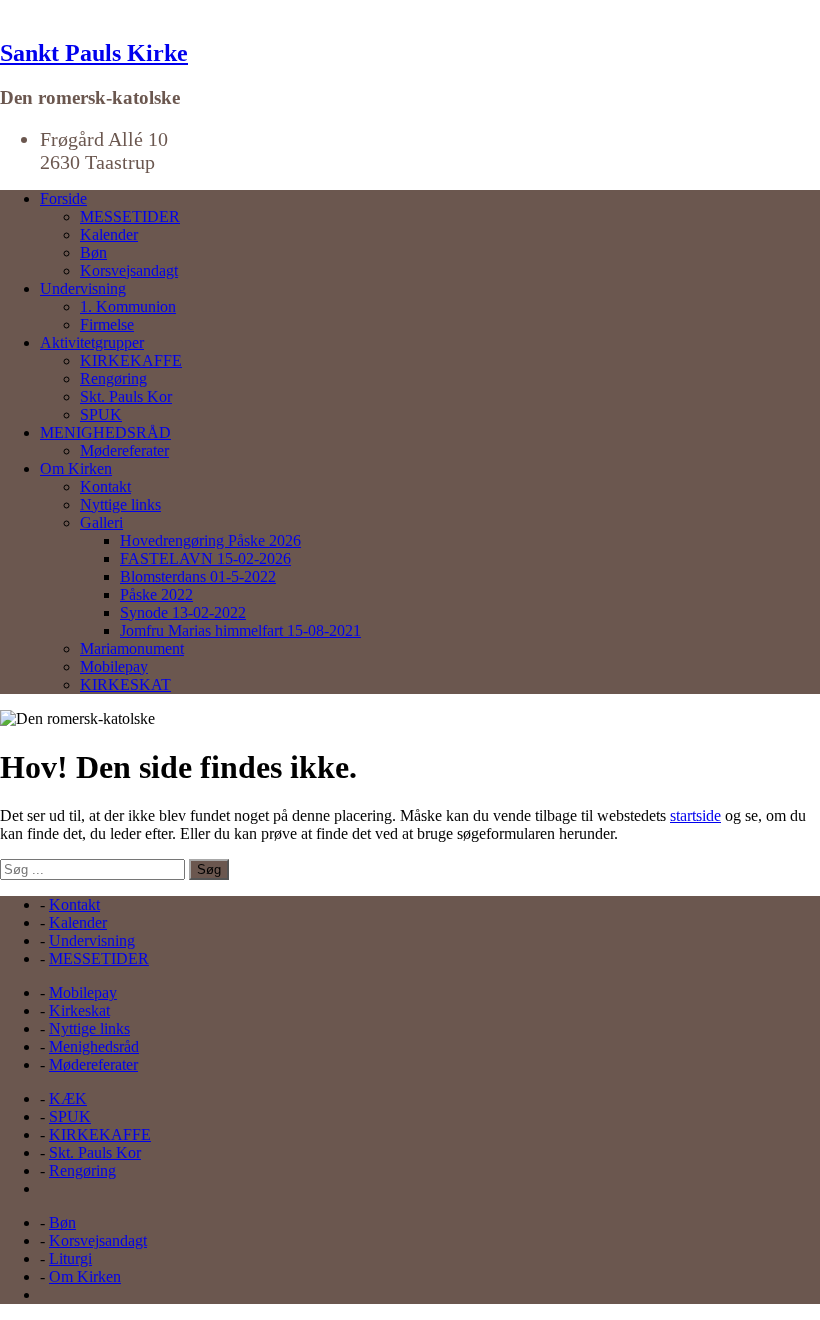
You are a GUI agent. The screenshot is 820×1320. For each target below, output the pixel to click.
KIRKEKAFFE (131, 360)
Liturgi (70, 1258)
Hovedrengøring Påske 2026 (210, 540)
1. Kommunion (128, 306)
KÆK (68, 1098)
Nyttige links (120, 504)
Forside (63, 198)
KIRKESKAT (125, 684)
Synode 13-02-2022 (183, 612)
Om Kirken (76, 468)
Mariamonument (132, 648)
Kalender (109, 234)
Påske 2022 (156, 594)
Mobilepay (114, 666)
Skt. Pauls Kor (126, 396)
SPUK (101, 414)
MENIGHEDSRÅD (105, 432)
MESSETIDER (130, 216)
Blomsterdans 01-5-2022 (198, 576)
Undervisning (83, 288)
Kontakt (105, 486)
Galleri (101, 522)
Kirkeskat (79, 1010)
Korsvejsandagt (129, 270)
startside (695, 815)
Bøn (93, 252)
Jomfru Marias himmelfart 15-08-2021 (240, 630)
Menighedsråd (94, 1046)
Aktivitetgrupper (92, 342)
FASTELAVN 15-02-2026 (205, 558)
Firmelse (107, 324)
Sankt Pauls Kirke (94, 53)
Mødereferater (124, 450)
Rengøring (113, 378)
